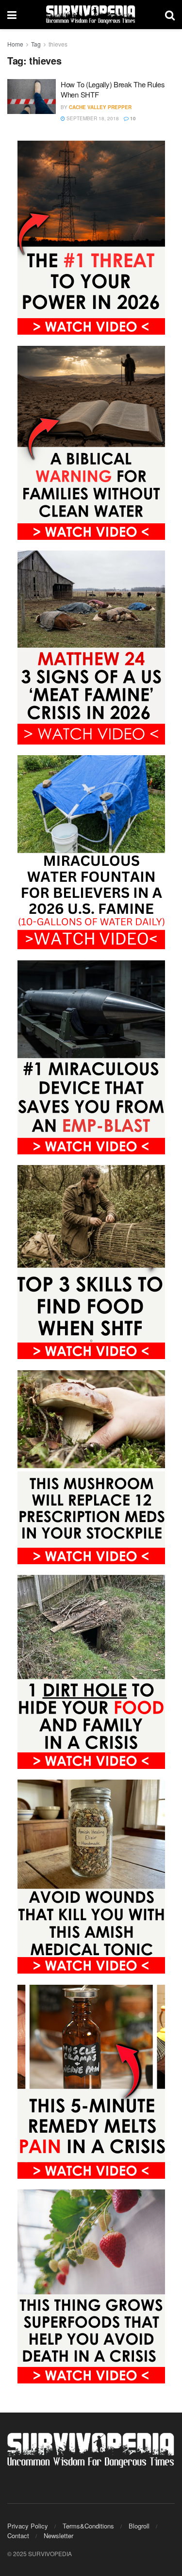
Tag (36, 44)
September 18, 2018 (92, 118)
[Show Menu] (12, 15)
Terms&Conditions (88, 2526)
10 (132, 118)
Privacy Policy (28, 2526)
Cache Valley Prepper (100, 107)
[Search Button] (170, 15)
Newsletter (58, 2535)
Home (15, 44)
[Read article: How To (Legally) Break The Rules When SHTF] (32, 97)
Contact (18, 2535)
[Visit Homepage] (91, 15)
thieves (58, 44)
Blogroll (139, 2526)
